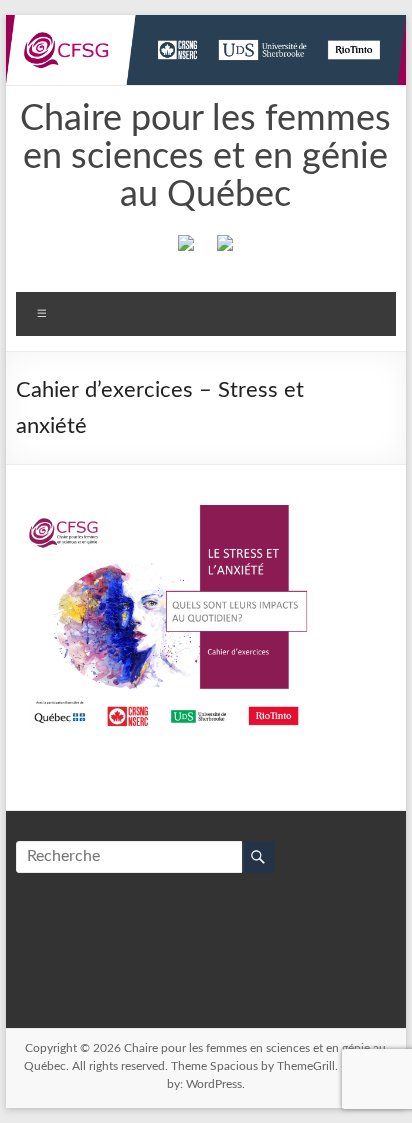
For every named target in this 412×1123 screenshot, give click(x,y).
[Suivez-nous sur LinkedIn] (225, 247)
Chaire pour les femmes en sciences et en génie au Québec (205, 157)
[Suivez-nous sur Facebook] (186, 247)
